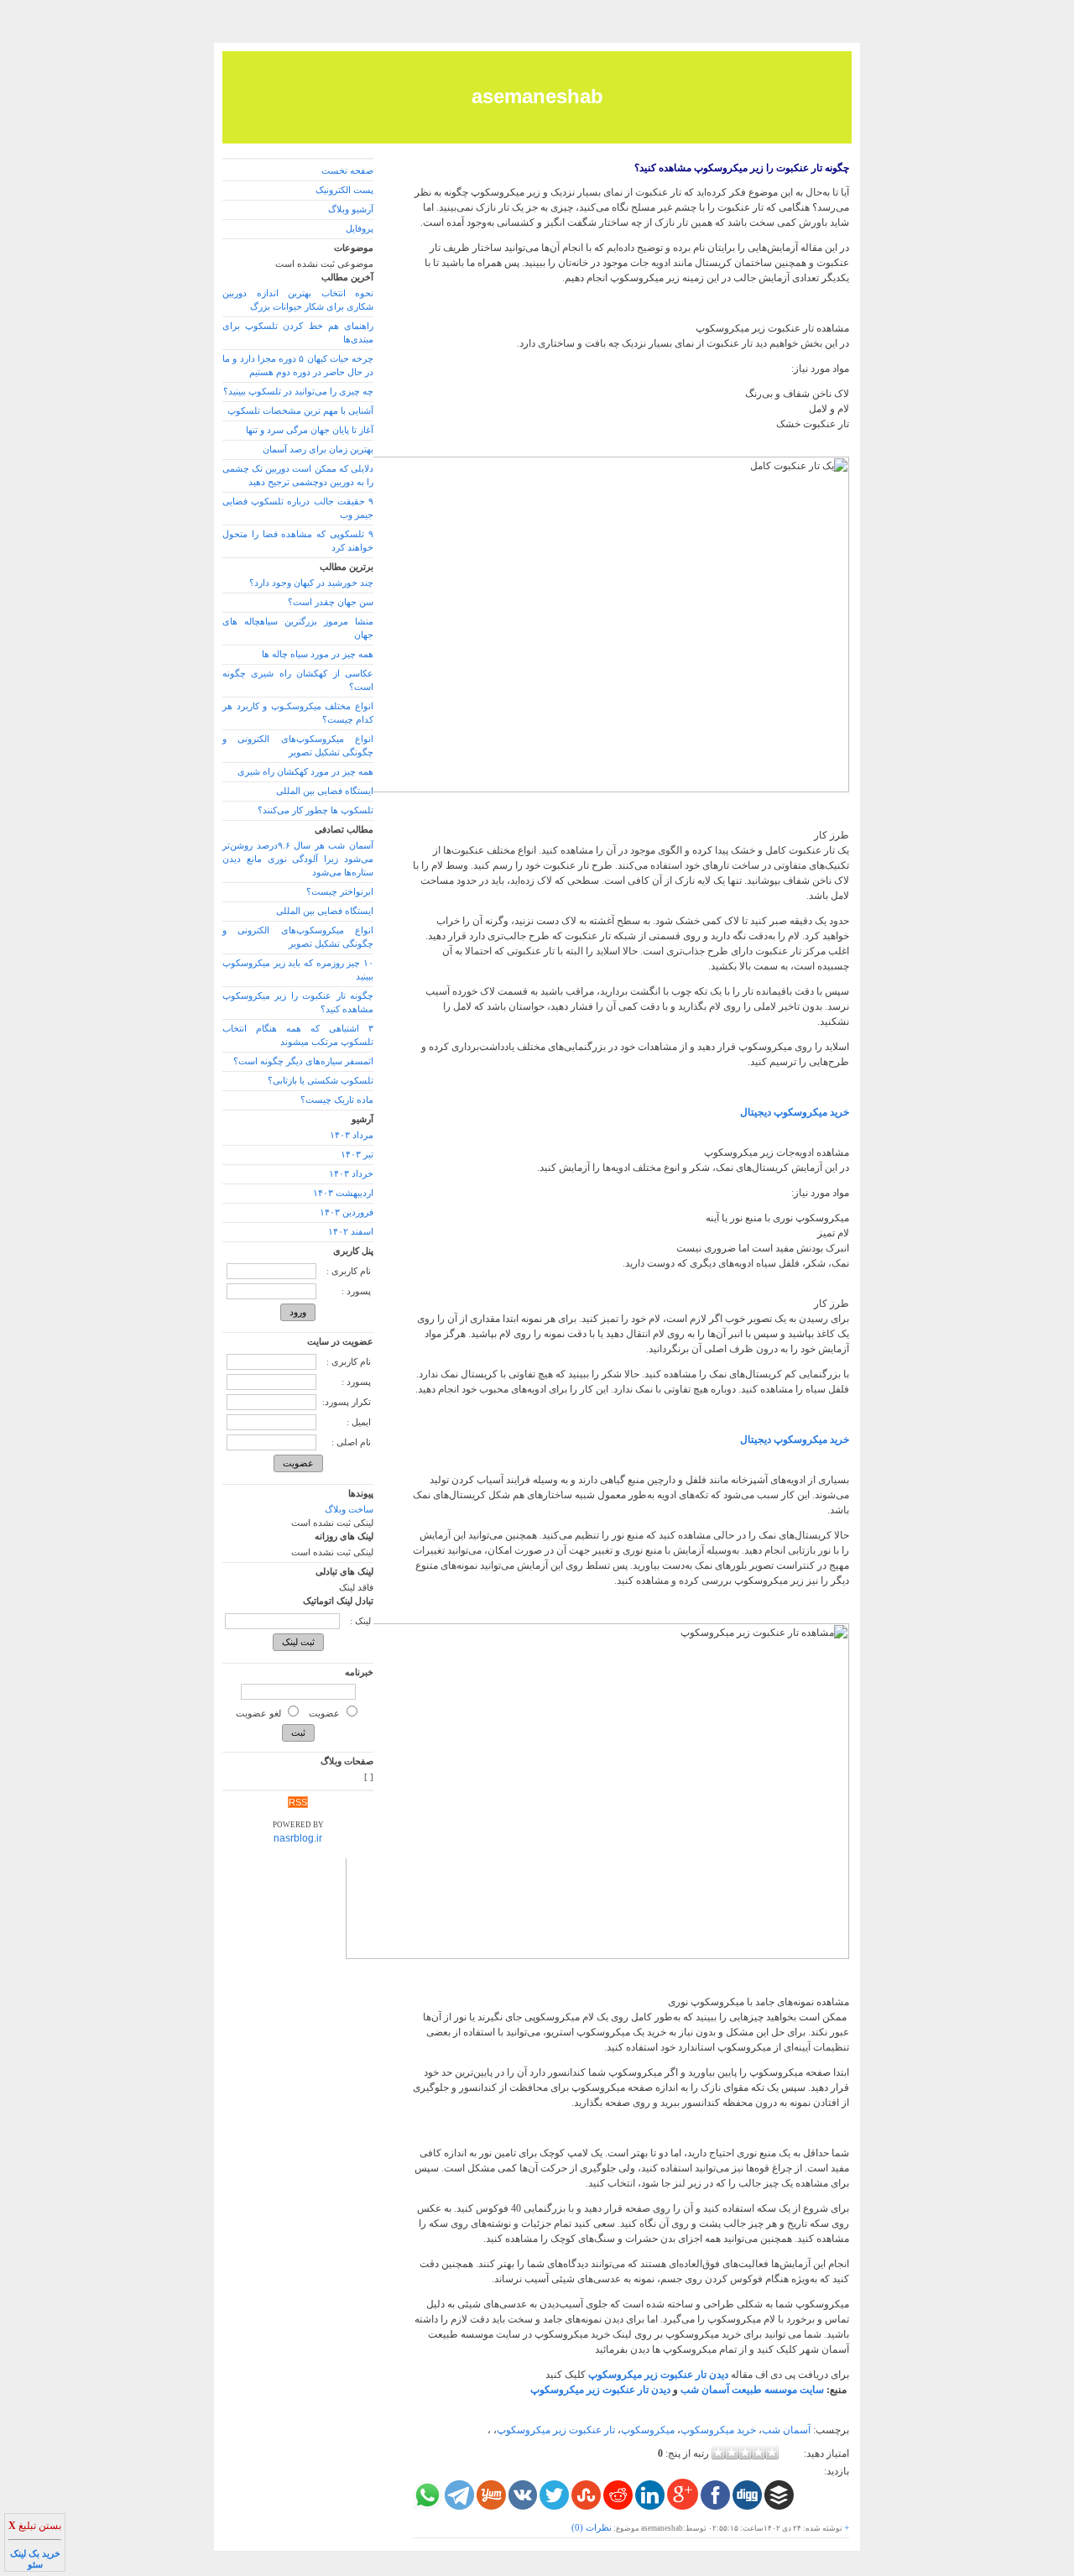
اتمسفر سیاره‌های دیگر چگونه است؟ (303, 1061)
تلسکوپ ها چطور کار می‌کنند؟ (315, 810)
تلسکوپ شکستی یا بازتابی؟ (321, 1081)
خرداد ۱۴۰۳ (351, 1174)
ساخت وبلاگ (349, 1510)
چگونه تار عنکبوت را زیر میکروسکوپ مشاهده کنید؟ (742, 168)
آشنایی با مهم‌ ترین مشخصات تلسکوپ (300, 411)
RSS (298, 1802)
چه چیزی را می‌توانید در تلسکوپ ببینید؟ (298, 392)
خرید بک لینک (35, 2554)
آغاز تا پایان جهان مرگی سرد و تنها (310, 430)
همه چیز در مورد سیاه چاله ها (318, 654)
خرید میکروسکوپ (718, 2430)
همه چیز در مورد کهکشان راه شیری (305, 772)
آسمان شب (786, 2430)
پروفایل (360, 229)
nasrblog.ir (298, 1838)
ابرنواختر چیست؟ (340, 892)
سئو (35, 2565)
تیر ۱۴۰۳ (357, 1155)
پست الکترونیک (344, 190)
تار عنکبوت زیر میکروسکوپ (556, 2430)
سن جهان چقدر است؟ (331, 602)
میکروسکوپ (648, 2430)
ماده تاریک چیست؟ (337, 1100)
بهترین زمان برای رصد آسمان (318, 449)
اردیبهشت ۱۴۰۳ (343, 1193)
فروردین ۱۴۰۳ (347, 1212)
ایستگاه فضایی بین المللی (325, 791)
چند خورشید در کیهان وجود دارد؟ (311, 583)
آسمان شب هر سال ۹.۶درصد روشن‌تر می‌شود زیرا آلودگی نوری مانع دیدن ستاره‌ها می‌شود (298, 859)
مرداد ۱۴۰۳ (352, 1135)
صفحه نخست (347, 171)
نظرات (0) (592, 2528)
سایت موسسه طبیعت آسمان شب (752, 2390)
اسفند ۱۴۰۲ (351, 1232)
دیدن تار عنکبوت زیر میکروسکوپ (600, 2390)
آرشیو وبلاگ (351, 209)
